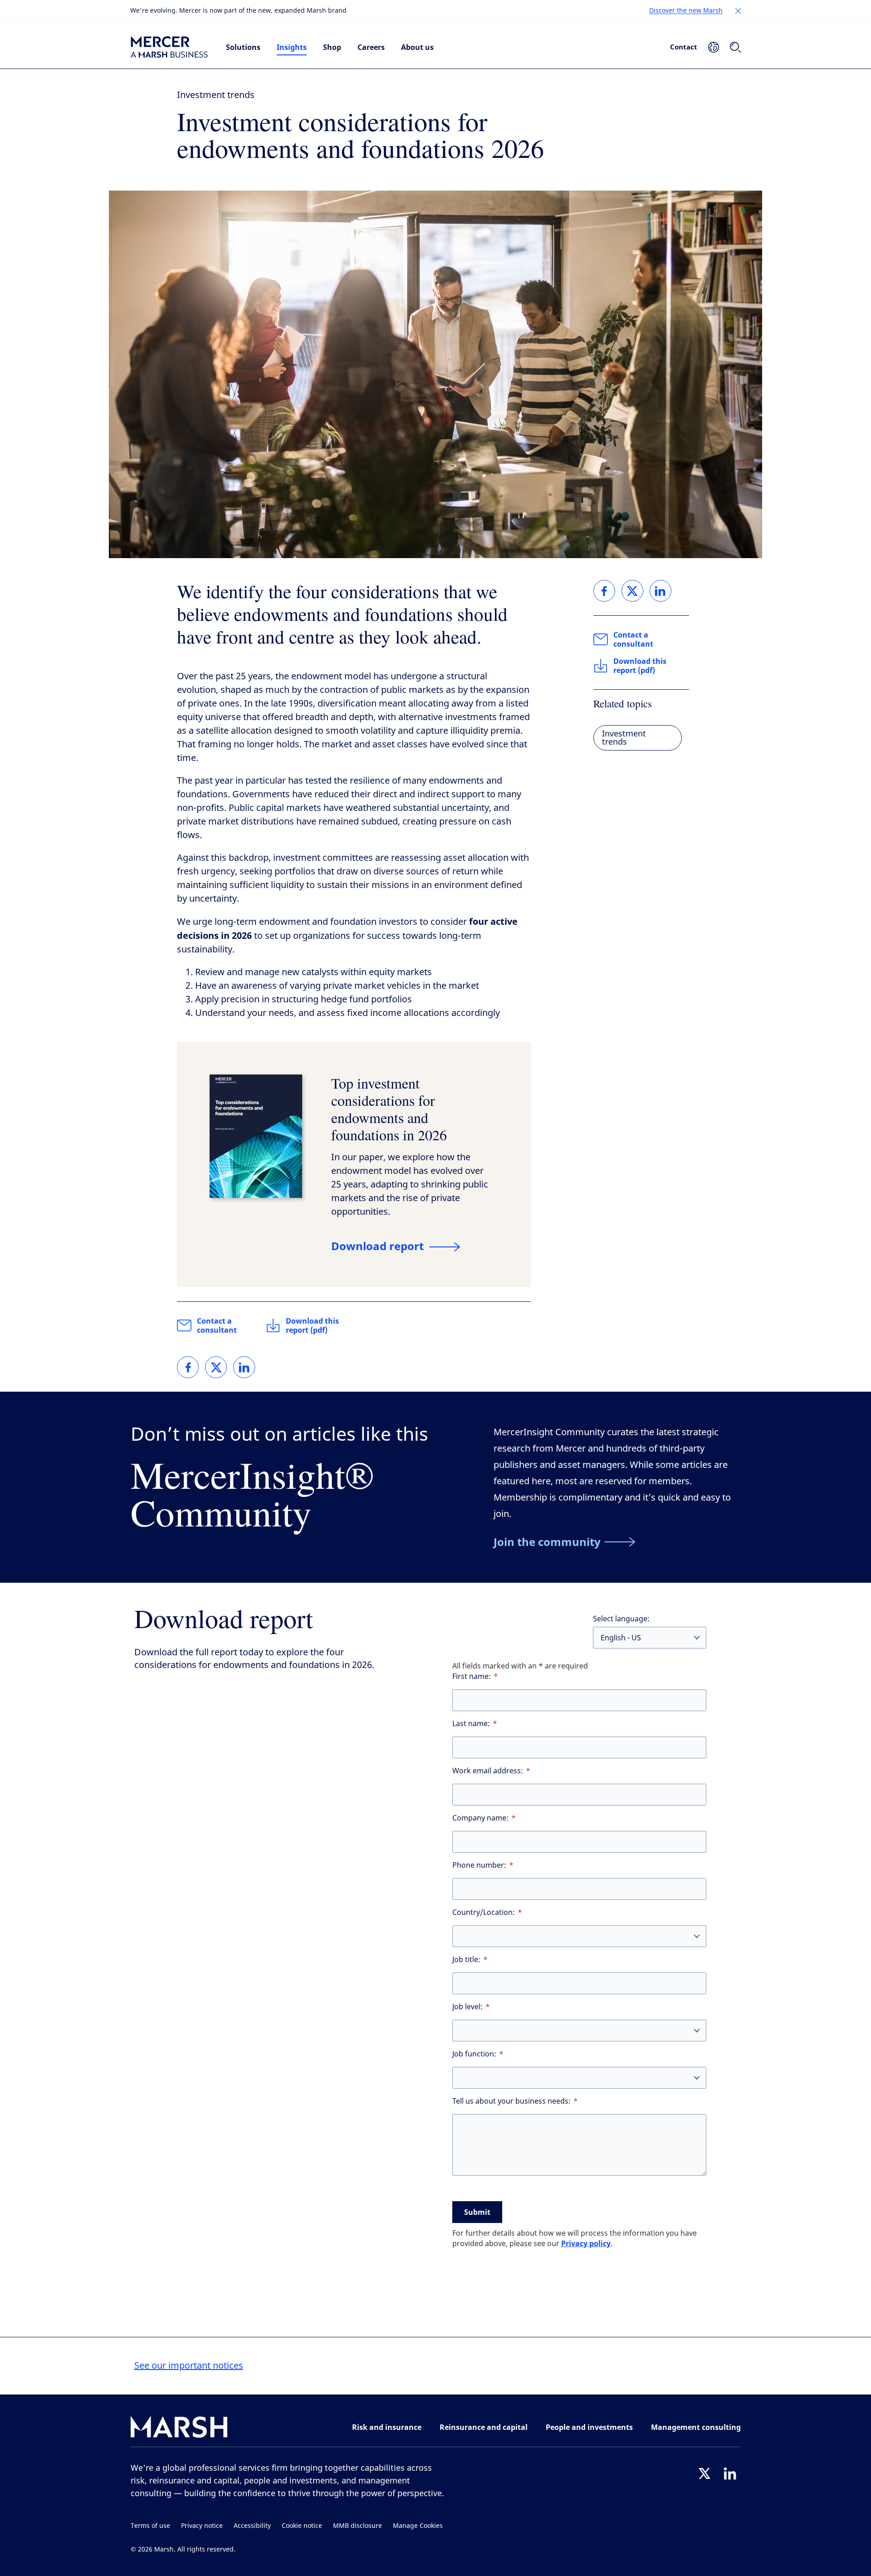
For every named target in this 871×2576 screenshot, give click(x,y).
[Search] (735, 47)
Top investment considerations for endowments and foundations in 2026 (389, 1109)
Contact (684, 47)
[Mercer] (169, 47)
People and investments (589, 2427)
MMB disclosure (357, 2526)
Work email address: (488, 1771)
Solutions (243, 47)
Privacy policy (586, 2243)
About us (417, 47)
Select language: (621, 1619)
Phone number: (479, 1865)
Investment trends (216, 95)
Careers (371, 47)
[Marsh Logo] (179, 2429)
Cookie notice (302, 2526)
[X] (705, 2473)
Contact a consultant (217, 1325)
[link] (188, 1367)
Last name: (471, 1724)
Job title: (466, 1960)
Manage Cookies (418, 2526)
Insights (292, 47)
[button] (738, 11)
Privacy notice (202, 2526)
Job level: (467, 2007)
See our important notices (189, 2366)
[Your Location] (714, 47)
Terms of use (150, 2526)
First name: (472, 1676)
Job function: (474, 2054)
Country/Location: (484, 1912)
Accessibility (252, 2526)
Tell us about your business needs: (511, 2101)
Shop (332, 47)
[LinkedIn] (730, 2473)
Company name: (480, 1818)
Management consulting (696, 2427)
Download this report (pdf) (312, 1325)
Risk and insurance (387, 2427)
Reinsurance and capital (484, 2427)
